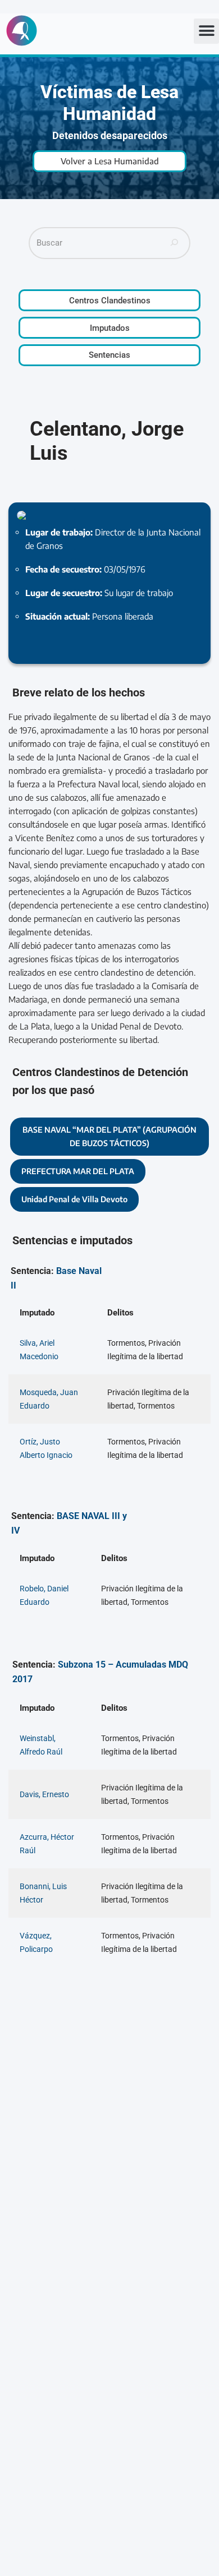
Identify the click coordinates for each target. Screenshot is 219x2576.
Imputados (110, 328)
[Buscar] (175, 243)
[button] (206, 31)
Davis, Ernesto (44, 1794)
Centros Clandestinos (110, 301)
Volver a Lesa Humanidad (110, 161)
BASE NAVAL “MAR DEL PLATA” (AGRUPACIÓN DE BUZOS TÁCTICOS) (109, 1136)
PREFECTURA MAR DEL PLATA (78, 1171)
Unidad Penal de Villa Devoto (74, 1199)
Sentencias (109, 355)
